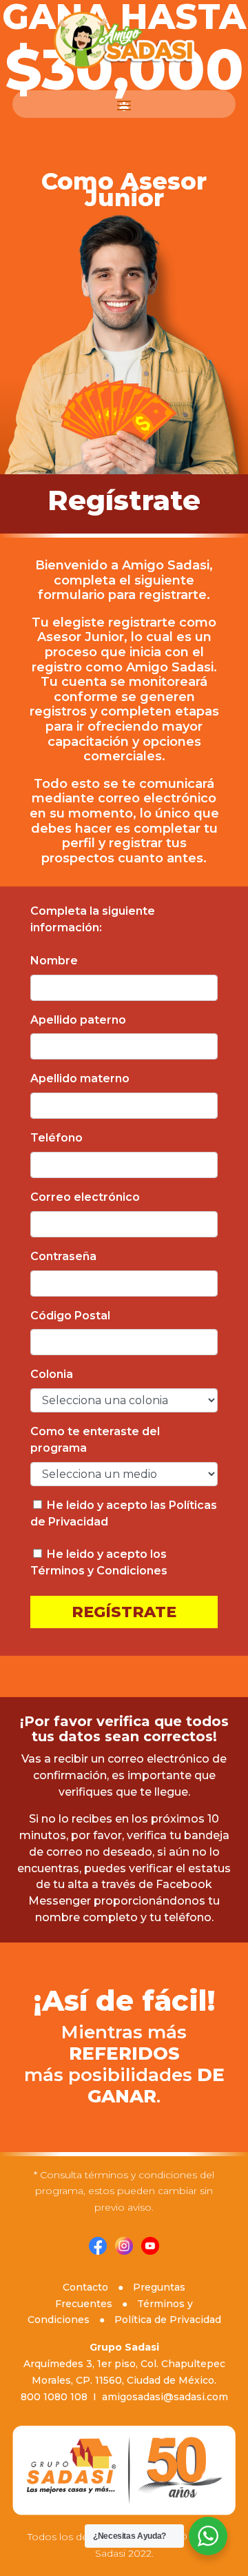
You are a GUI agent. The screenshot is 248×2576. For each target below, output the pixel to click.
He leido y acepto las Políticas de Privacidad (124, 1513)
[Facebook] (98, 2251)
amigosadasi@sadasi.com (165, 2397)
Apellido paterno (78, 1020)
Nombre (54, 961)
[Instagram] (128, 2251)
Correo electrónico (85, 1197)
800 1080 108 (54, 2397)
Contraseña (63, 1256)
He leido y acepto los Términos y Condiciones (99, 1562)
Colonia (52, 1374)
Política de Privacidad (168, 2320)
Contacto (85, 2287)
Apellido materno (80, 1078)
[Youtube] (154, 2251)
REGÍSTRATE (124, 1612)
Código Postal (70, 1316)
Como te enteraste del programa (95, 1440)
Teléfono (56, 1138)
